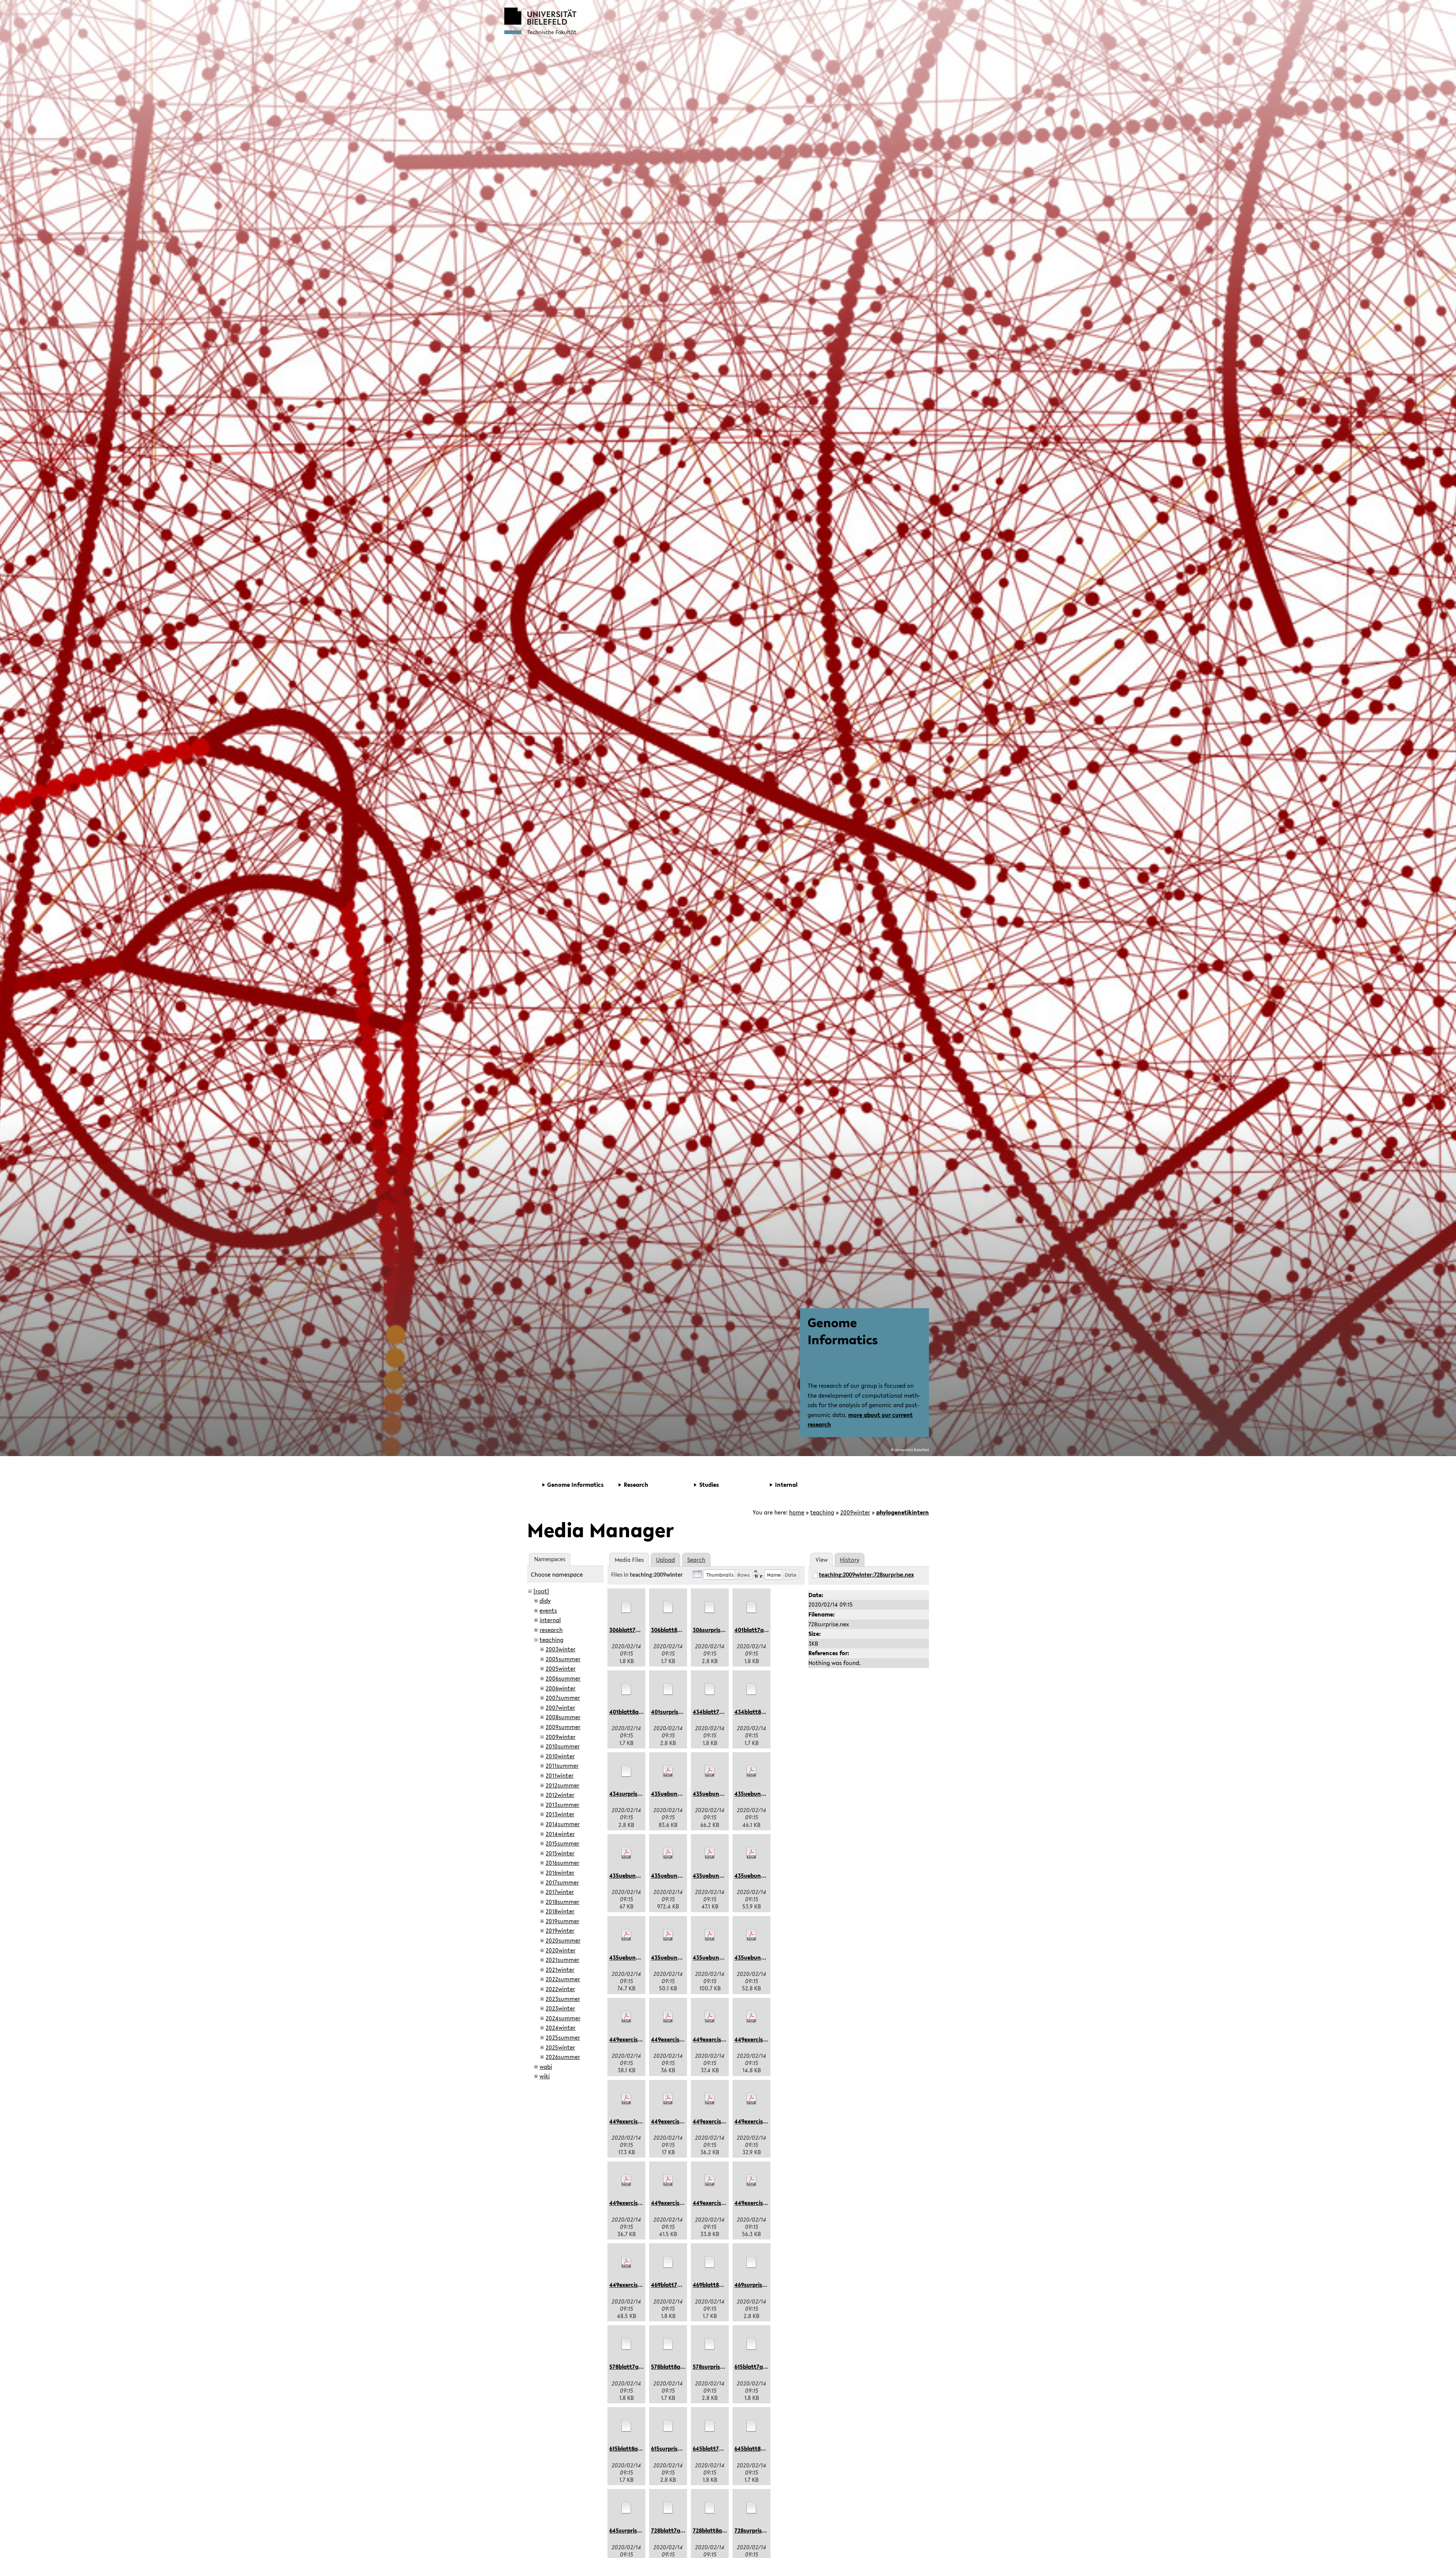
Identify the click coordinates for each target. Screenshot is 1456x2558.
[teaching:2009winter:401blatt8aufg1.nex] (626, 1689)
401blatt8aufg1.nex (635, 1712)
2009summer (563, 1727)
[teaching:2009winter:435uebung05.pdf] (668, 1853)
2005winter (561, 1668)
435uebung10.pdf (716, 1957)
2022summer (563, 1979)
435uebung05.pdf (675, 1875)
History (850, 1560)
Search (696, 1560)
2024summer (563, 2018)
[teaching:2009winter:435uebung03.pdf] (752, 1771)
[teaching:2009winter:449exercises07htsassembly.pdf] (710, 2099)
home (797, 1512)
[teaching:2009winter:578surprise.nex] (710, 2344)
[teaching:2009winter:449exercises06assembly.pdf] (668, 2099)
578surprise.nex (714, 2367)
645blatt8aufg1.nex (761, 2448)
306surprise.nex (714, 1630)
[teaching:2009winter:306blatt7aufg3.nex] (626, 1607)
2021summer (562, 1960)
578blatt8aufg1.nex (677, 2367)
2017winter (560, 1892)
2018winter (560, 1911)
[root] (541, 1591)
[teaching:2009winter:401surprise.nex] (668, 1689)
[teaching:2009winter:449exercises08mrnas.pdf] (752, 2099)
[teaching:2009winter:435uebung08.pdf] (626, 1935)
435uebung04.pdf (633, 1875)
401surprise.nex (672, 1712)
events (548, 1610)
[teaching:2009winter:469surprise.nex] (752, 2262)
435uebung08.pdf (633, 1957)
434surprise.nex (631, 1794)
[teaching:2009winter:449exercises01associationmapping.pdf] (626, 2017)
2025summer (563, 2037)
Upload (665, 1560)
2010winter (560, 1756)
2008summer (563, 1717)
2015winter (560, 1853)
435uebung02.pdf (716, 1794)
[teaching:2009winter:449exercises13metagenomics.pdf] (626, 2262)
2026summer (563, 2057)
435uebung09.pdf (674, 1957)
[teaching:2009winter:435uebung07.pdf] (752, 1853)
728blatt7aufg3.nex (677, 2530)
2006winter (561, 1688)
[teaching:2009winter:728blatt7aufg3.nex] (668, 2508)
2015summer (562, 1843)
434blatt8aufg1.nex (761, 1712)
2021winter (560, 1970)
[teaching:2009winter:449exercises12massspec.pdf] (752, 2180)
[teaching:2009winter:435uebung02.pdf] (710, 1771)
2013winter (560, 1814)
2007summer (563, 1698)
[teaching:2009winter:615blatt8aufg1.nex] (626, 2426)
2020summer (563, 1940)
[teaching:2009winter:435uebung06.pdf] (710, 1853)
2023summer (563, 1999)
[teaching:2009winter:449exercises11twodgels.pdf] (710, 2180)
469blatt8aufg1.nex (719, 2285)
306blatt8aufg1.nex (677, 1630)
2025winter (560, 2047)
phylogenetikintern (903, 1512)
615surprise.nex (672, 2448)
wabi (546, 2067)
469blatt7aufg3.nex (678, 2285)
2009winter (855, 1512)
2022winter (560, 1989)
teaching (822, 1512)
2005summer (563, 1659)
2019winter (560, 1930)
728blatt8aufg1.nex (719, 2530)
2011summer (562, 1765)
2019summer (562, 1921)
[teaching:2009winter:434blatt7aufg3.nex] (710, 1689)
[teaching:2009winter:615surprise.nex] (668, 2426)
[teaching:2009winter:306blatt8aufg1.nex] (668, 1607)
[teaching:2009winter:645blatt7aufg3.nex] (710, 2426)
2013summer (562, 1805)
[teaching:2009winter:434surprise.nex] (626, 1771)
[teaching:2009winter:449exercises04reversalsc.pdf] (752, 2017)
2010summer (563, 1746)
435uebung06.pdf (716, 1875)
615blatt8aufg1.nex (635, 2448)
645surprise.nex (630, 2530)
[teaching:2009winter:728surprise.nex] (752, 2508)
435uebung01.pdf (674, 1794)
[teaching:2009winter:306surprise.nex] (710, 1607)
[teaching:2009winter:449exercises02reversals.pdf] (668, 2017)
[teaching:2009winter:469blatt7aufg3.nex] (668, 2262)
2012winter (560, 1795)
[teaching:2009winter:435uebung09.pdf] (668, 1935)
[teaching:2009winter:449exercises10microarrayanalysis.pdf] (668, 2180)
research (551, 1630)
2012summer (562, 1785)
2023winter (560, 2008)
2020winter (561, 1950)
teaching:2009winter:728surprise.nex (866, 1575)
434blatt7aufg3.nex (719, 1712)
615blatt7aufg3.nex (760, 2367)
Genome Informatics (843, 1331)
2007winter (560, 1707)
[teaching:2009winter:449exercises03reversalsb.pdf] (710, 2017)
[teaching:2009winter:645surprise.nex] (626, 2508)
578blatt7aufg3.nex (636, 2367)
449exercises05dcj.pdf (639, 2121)
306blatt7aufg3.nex (636, 1630)
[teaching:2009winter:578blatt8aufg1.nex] (668, 2344)
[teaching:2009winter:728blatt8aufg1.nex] (710, 2508)
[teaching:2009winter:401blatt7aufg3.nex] (752, 1607)
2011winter (560, 1775)
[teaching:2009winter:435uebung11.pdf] (752, 1935)
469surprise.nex (755, 2285)
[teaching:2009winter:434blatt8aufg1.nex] (752, 1689)
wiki (545, 2076)
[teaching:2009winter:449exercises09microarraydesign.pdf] (626, 2180)
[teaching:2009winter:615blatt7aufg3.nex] (752, 2344)
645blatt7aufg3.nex (719, 2448)
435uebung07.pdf (758, 1875)
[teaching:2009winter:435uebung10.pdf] (710, 1935)
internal (550, 1620)
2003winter (561, 1649)
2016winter (560, 1872)
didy (545, 1601)
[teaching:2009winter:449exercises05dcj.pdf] (626, 2099)
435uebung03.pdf (758, 1794)
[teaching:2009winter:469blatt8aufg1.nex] (710, 2262)
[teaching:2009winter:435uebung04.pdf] (626, 1853)
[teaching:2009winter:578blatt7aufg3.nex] (626, 2344)
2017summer (562, 1882)
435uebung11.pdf (757, 1957)
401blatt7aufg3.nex (761, 1630)
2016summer (562, 1863)
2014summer (563, 1824)
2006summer (563, 1678)
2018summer (562, 1902)
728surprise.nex (755, 2530)
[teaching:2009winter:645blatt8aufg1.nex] (752, 2426)
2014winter (560, 1834)
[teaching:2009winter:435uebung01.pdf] (668, 1771)
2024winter (561, 2028)
